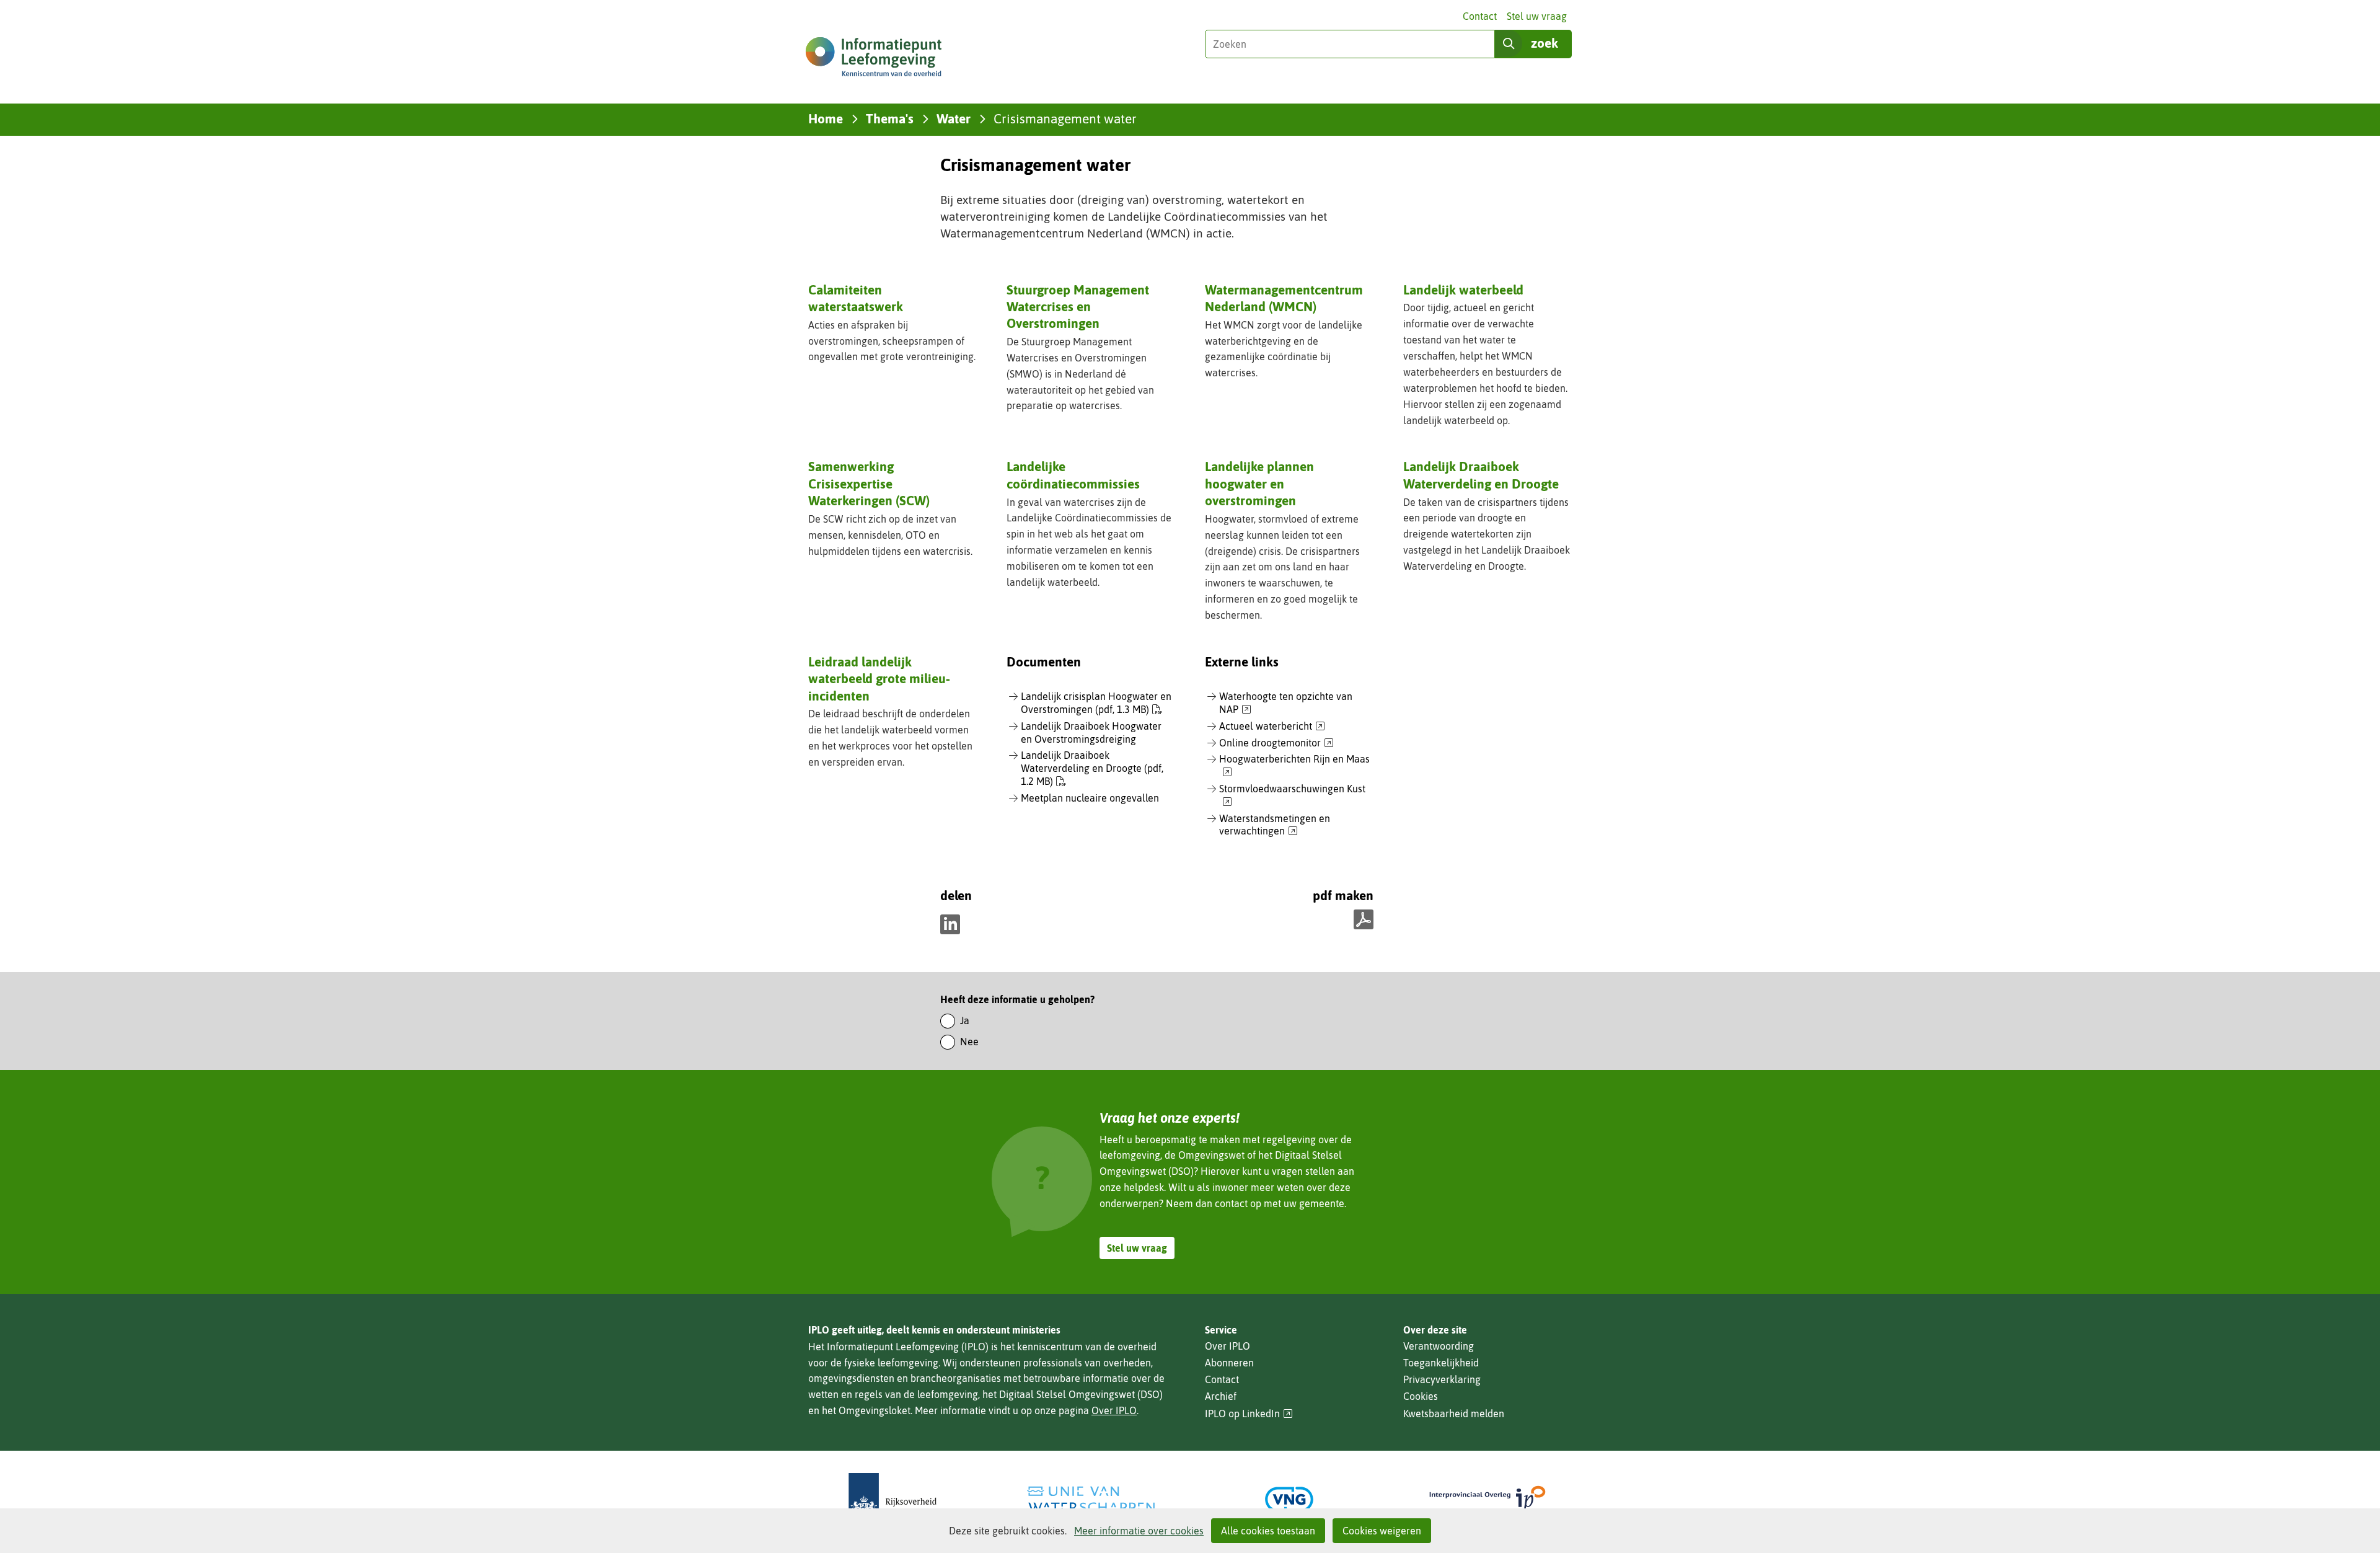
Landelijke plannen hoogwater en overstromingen (1259, 483)
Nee (969, 1042)
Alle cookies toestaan (1268, 1531)
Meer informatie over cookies (1139, 1531)
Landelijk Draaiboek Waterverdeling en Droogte (1481, 475)
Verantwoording (1439, 1346)
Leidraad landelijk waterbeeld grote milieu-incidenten (879, 679)
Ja (965, 1020)
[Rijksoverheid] (892, 1499)
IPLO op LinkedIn (1249, 1414)
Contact (1480, 16)
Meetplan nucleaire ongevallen (1090, 798)
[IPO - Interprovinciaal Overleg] (1487, 1499)
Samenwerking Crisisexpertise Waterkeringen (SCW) (869, 483)
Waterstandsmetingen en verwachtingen (1275, 825)
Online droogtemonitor (1276, 743)
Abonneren (1229, 1363)
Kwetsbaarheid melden (1454, 1414)
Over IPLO (1114, 1410)
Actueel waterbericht (1272, 727)
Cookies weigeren (1382, 1531)
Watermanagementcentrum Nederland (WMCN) (1284, 298)
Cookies (1421, 1396)
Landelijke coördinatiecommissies (1073, 475)
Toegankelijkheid (1441, 1363)
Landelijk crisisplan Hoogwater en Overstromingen (1096, 703)
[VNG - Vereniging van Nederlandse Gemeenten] (1289, 1499)
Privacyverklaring (1442, 1379)
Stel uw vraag (1537, 16)
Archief (1221, 1396)
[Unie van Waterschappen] (1091, 1499)
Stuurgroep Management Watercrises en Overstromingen (1078, 307)
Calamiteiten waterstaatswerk (856, 298)
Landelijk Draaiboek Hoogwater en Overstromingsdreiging (1091, 732)
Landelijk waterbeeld (1463, 290)
